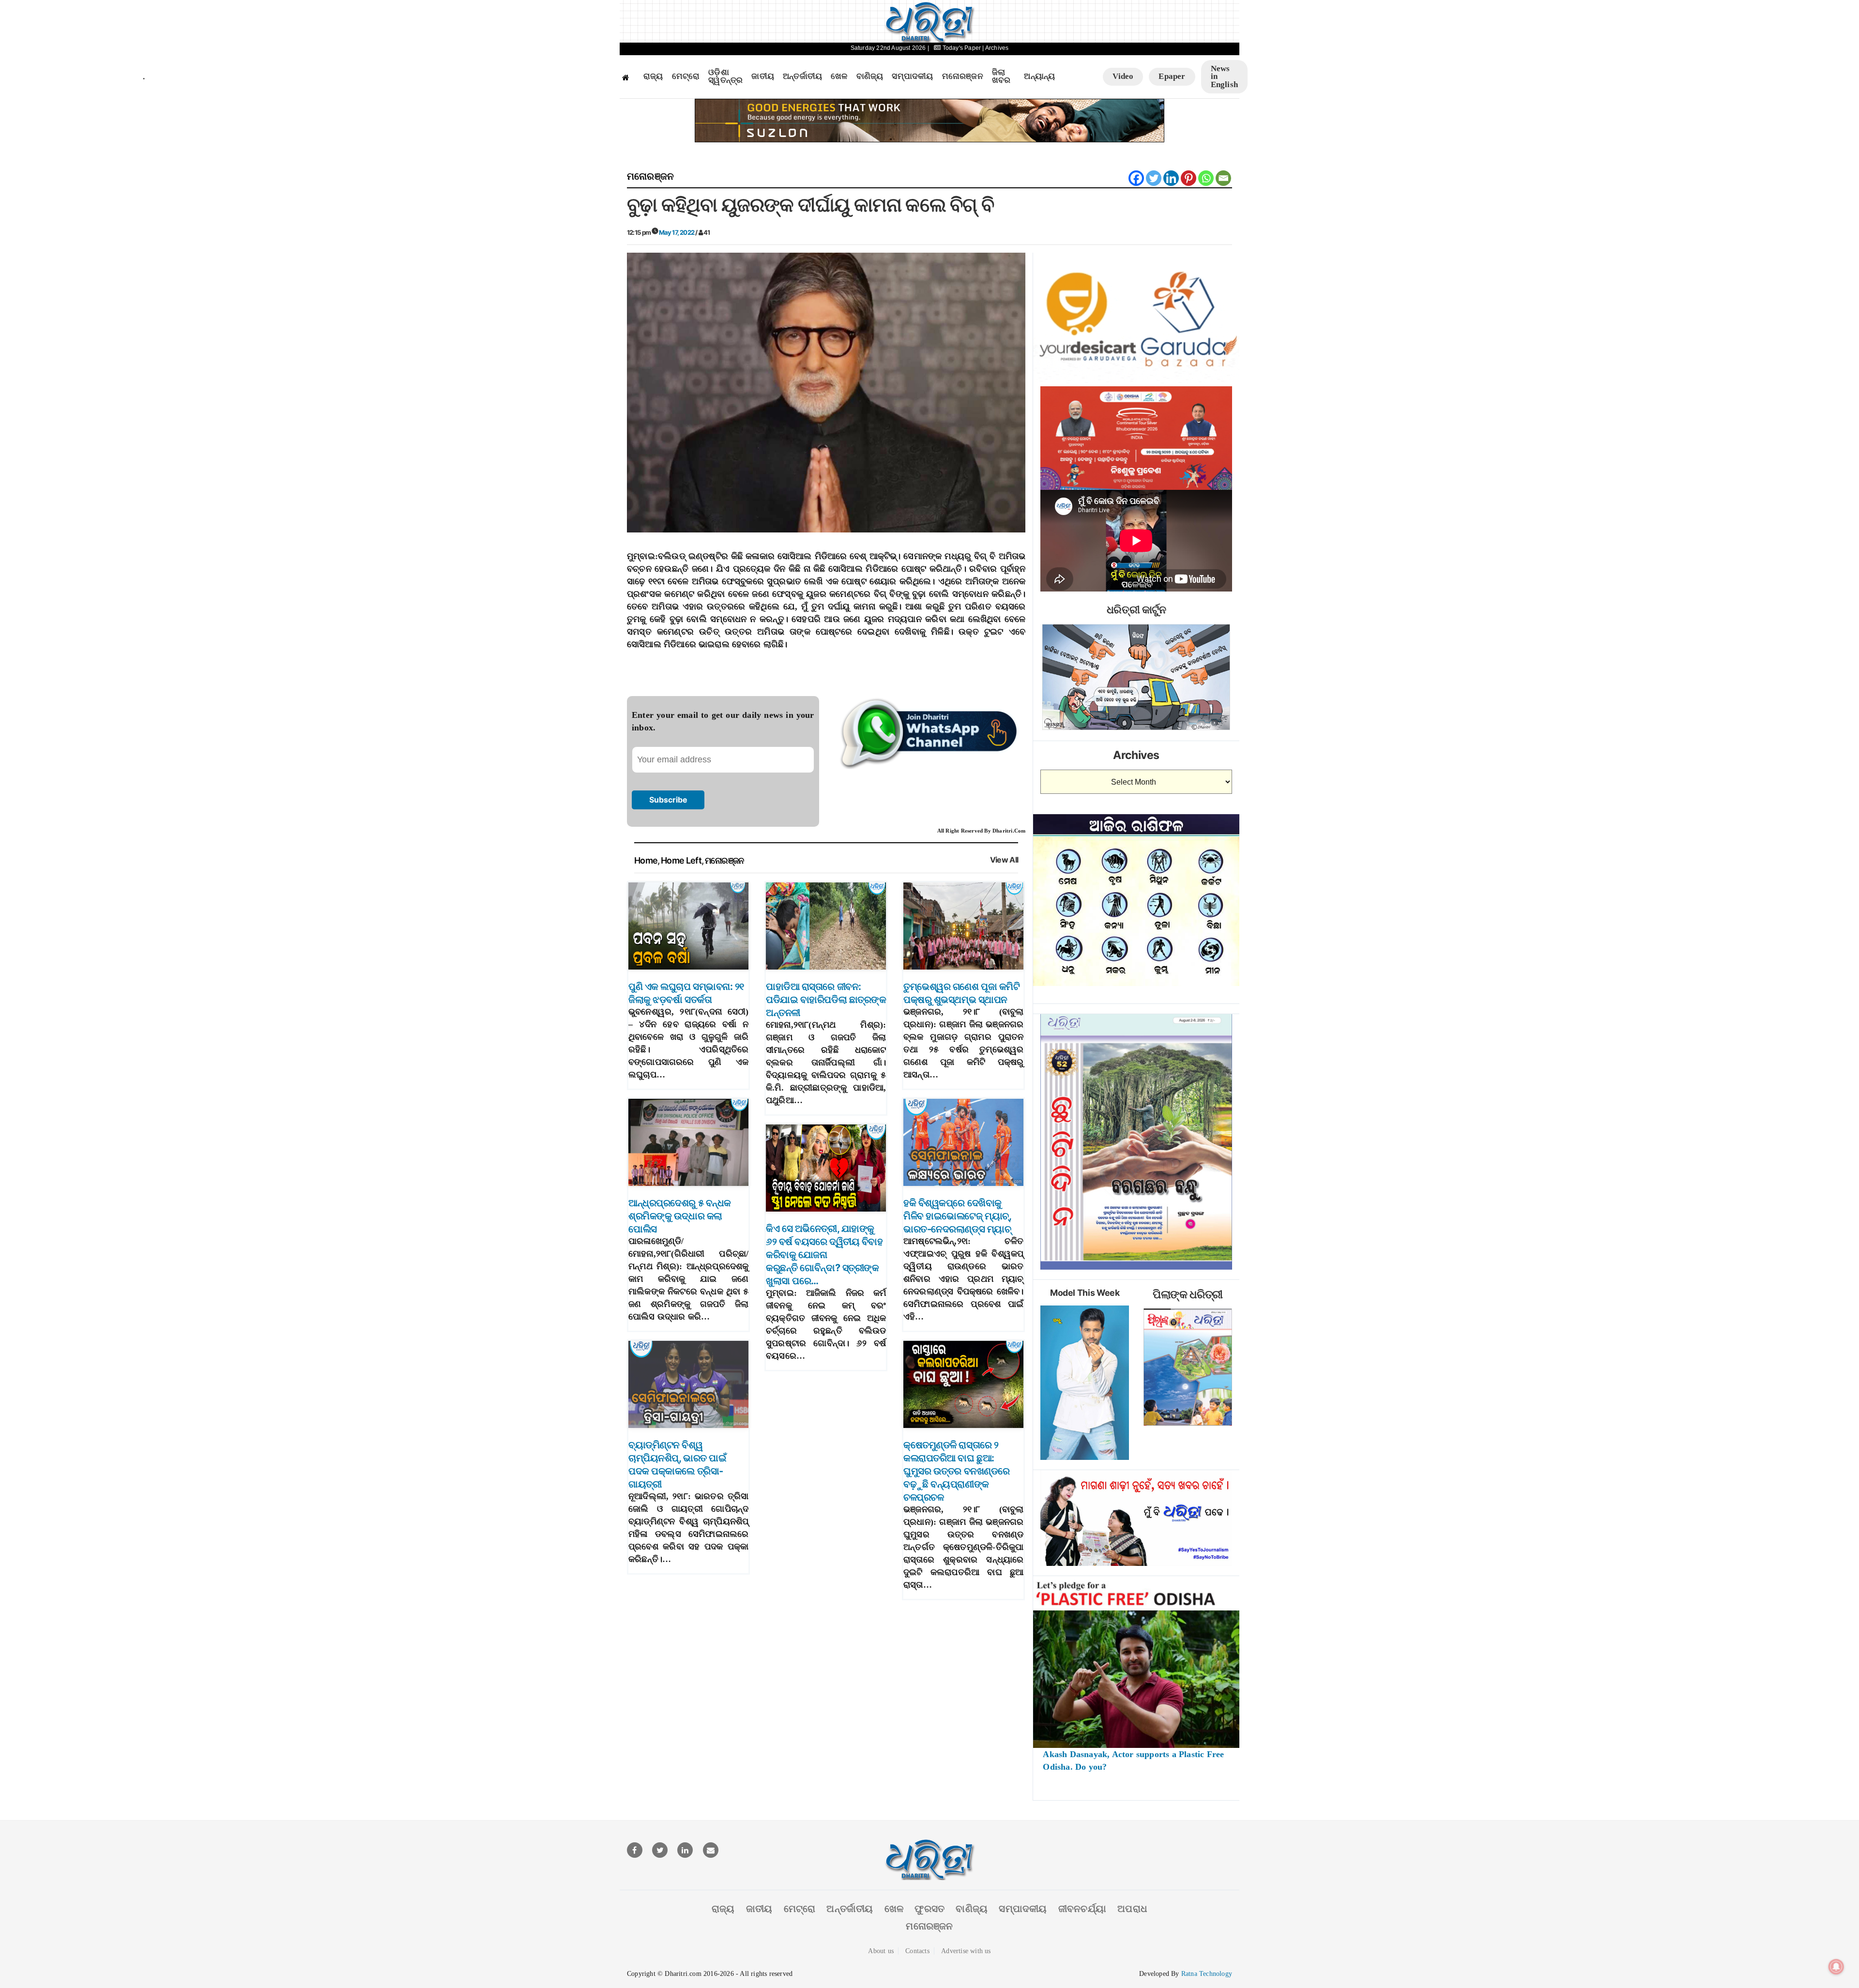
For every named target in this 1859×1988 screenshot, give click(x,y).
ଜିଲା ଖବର (1001, 77)
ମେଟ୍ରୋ (686, 76)
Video (1123, 76)
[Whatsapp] (1206, 178)
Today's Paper (961, 48)
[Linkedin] (1171, 178)
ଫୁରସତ (929, 1909)
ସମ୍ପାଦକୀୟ (912, 76)
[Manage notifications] (1836, 1967)
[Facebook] (1136, 178)
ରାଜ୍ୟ (653, 76)
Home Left (681, 860)
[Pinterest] (1189, 178)
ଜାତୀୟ (763, 76)
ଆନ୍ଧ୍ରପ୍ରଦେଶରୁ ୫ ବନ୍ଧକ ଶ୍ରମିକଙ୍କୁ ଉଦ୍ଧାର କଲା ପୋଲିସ (680, 1216)
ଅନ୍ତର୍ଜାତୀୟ (802, 76)
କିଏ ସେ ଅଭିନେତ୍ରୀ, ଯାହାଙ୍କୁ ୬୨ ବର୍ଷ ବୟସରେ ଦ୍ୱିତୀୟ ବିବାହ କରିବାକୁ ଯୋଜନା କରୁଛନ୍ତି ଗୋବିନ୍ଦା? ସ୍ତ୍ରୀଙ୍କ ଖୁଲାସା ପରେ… (824, 1255)
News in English (1224, 76)
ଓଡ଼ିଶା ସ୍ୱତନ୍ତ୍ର (725, 77)
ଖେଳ (839, 76)
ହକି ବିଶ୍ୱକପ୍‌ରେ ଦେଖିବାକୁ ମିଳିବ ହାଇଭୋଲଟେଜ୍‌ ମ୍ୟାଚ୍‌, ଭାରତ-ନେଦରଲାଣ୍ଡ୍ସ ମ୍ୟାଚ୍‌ (957, 1216)
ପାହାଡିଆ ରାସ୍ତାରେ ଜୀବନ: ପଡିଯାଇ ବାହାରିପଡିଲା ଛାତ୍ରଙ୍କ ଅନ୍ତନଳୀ (826, 1000)
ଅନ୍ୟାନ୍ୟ (1039, 76)
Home (646, 860)
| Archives (995, 48)
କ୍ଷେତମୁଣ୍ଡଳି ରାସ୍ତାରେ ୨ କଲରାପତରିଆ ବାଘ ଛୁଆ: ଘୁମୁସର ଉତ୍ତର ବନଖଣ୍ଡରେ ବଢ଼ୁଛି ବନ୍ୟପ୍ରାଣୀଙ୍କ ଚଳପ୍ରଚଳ (957, 1471)
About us (881, 1951)
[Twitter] (1154, 178)
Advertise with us (966, 1951)
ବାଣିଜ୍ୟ (870, 76)
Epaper (1172, 76)
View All (1004, 860)
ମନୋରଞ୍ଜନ (963, 76)
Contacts (917, 1951)
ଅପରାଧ (1132, 1909)
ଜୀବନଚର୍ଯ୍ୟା (1082, 1909)
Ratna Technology (1207, 1974)
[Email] (1223, 178)
